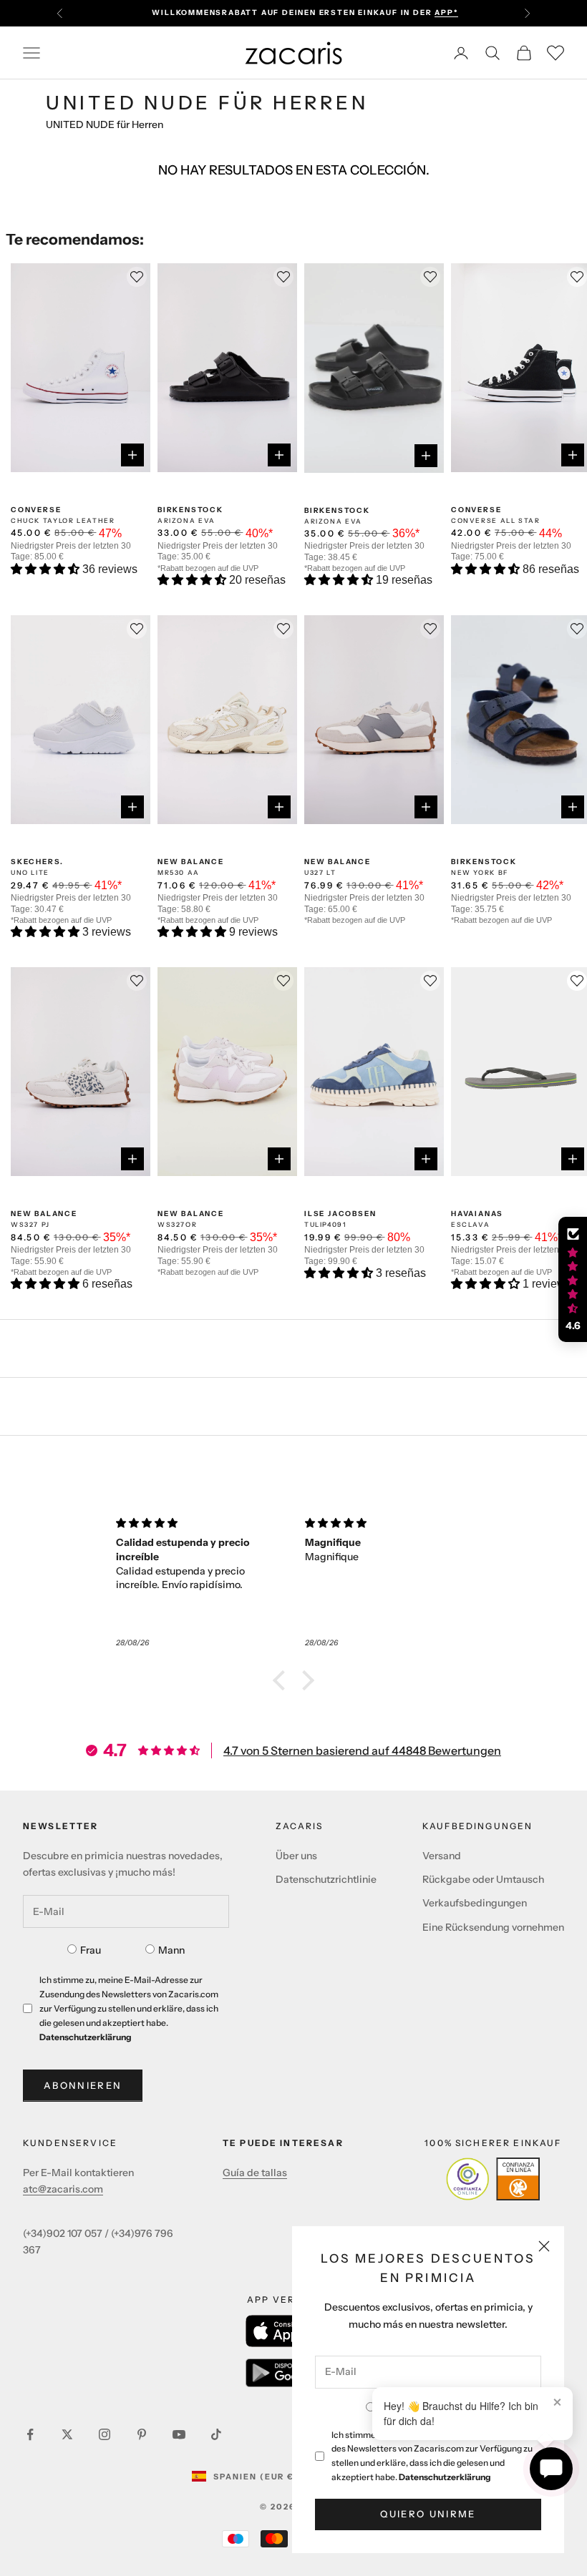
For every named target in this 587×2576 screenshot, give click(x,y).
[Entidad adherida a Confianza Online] (493, 2179)
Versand (442, 1856)
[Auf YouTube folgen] (179, 2434)
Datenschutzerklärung (445, 2477)
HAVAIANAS (477, 1214)
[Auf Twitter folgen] (67, 2434)
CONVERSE (36, 510)
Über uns (296, 1856)
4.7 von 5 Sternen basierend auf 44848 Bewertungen (362, 1750)
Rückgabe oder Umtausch (483, 1879)
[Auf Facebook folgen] (30, 2434)
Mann (171, 1950)
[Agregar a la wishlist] (577, 981)
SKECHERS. (37, 862)
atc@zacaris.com (63, 2189)
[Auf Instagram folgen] (105, 2434)
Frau (91, 1950)
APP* (446, 13)
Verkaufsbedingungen (475, 1903)
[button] (47, 569)
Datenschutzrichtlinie (326, 1879)
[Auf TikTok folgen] (216, 2434)
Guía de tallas (255, 2173)
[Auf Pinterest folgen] (142, 2434)
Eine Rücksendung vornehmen (493, 1927)
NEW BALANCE (191, 862)
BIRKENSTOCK (190, 510)
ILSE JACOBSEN (340, 1214)
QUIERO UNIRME (428, 2514)
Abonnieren (83, 2085)
